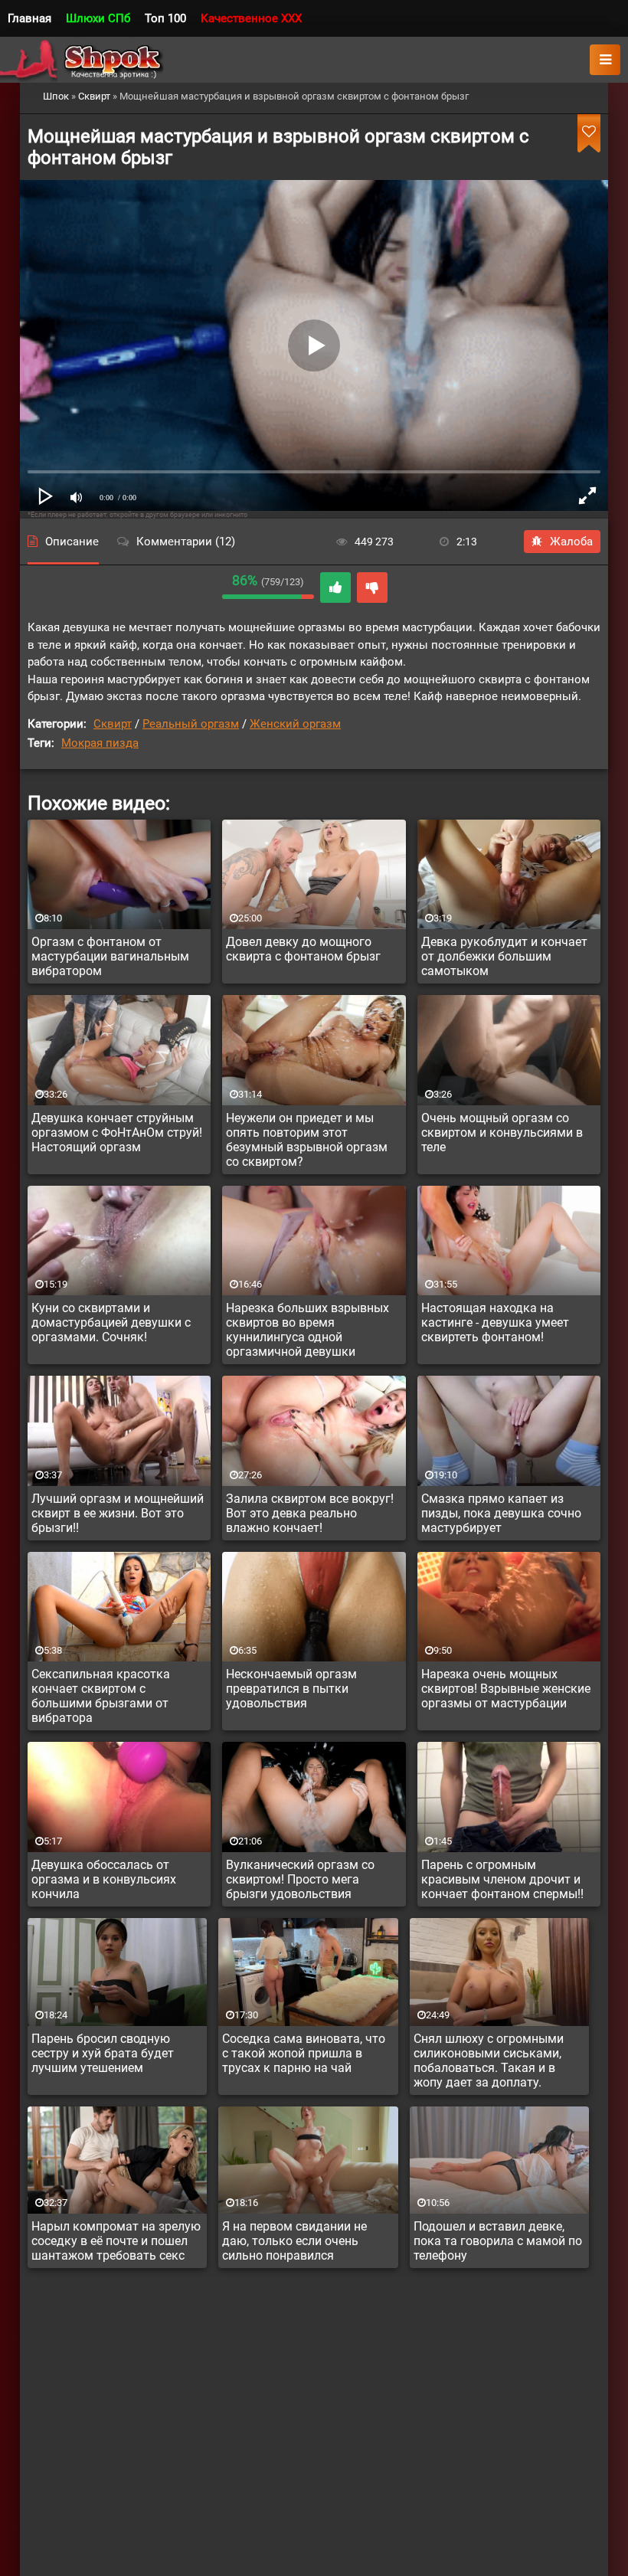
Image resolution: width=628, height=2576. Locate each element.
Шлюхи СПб (98, 18)
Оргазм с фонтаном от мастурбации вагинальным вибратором (110, 956)
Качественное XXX (251, 18)
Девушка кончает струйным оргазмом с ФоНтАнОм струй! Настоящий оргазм (117, 1133)
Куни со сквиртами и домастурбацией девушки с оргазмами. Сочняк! (111, 1322)
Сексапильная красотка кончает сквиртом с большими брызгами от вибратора (101, 1696)
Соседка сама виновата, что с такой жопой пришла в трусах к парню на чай (304, 2053)
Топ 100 (165, 18)
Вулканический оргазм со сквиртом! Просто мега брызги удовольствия (300, 1879)
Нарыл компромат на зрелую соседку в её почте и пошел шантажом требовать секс (116, 2241)
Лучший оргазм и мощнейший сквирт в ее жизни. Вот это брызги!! (118, 1513)
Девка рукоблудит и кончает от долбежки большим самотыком (504, 956)
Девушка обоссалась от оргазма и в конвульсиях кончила (104, 1879)
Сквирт (113, 724)
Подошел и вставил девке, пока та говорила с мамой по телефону (498, 2241)
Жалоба (571, 542)
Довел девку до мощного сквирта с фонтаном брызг (303, 949)
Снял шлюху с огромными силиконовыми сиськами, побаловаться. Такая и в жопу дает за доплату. (489, 2060)
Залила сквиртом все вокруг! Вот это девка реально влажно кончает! (310, 1513)
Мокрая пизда (100, 743)
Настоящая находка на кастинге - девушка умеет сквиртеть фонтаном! (495, 1322)
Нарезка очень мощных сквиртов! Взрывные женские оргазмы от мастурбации (506, 1689)
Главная (29, 18)
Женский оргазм (295, 724)
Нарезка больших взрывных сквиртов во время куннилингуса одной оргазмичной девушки (307, 1330)
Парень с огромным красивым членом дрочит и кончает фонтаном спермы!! (502, 1879)
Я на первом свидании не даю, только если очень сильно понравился (294, 2241)
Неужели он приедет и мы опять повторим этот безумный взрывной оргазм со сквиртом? (307, 1140)
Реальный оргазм (191, 724)
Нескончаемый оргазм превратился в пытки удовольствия (291, 1689)
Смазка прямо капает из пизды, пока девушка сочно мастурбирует (501, 1513)
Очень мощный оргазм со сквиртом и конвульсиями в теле (502, 1133)
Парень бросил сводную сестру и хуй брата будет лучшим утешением (103, 2053)
